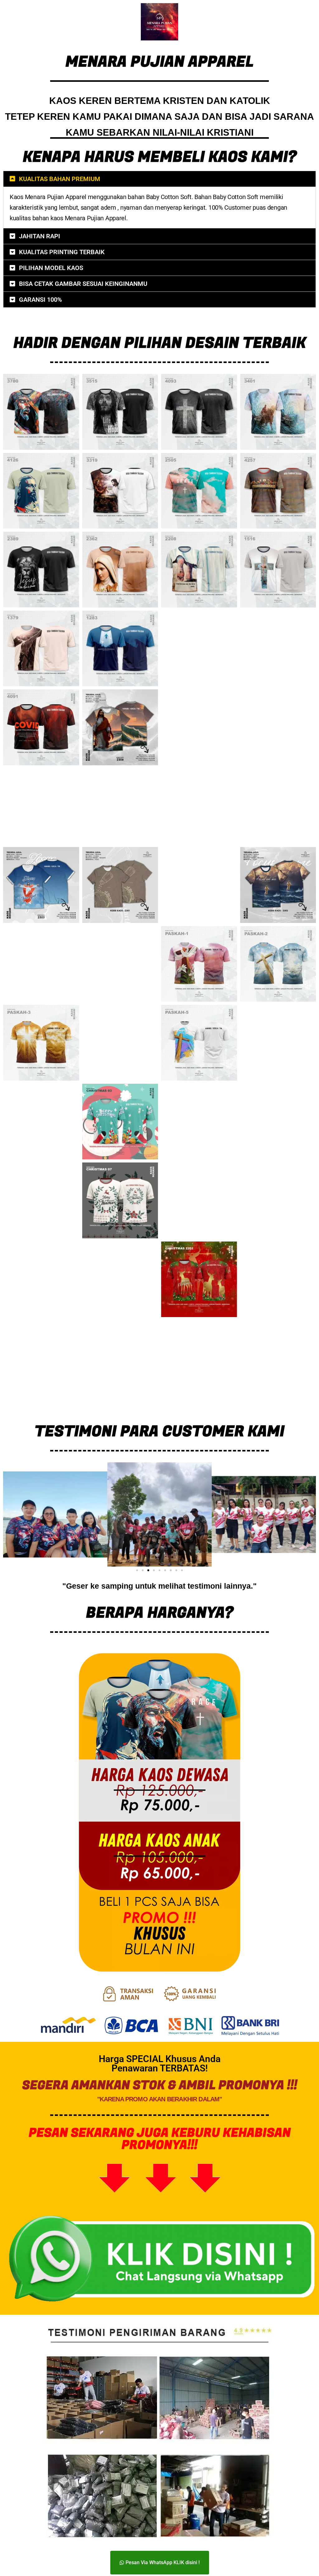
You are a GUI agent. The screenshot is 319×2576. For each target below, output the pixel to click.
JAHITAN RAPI (40, 236)
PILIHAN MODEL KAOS (51, 268)
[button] (159, 179)
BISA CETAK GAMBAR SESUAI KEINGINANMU (83, 284)
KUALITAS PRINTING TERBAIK (62, 252)
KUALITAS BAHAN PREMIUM (60, 179)
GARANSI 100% (40, 300)
